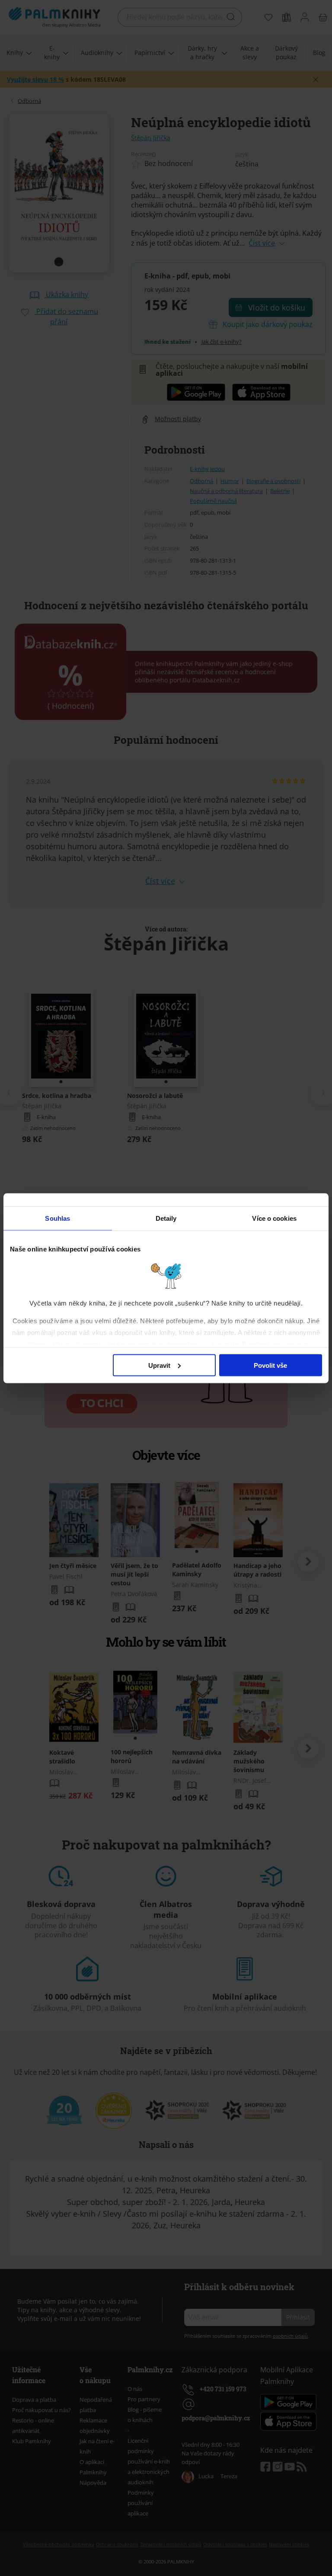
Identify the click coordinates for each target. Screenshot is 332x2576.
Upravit (159, 1365)
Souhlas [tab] (57, 1218)
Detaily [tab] (166, 1218)
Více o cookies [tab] (274, 1218)
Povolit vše (270, 1365)
